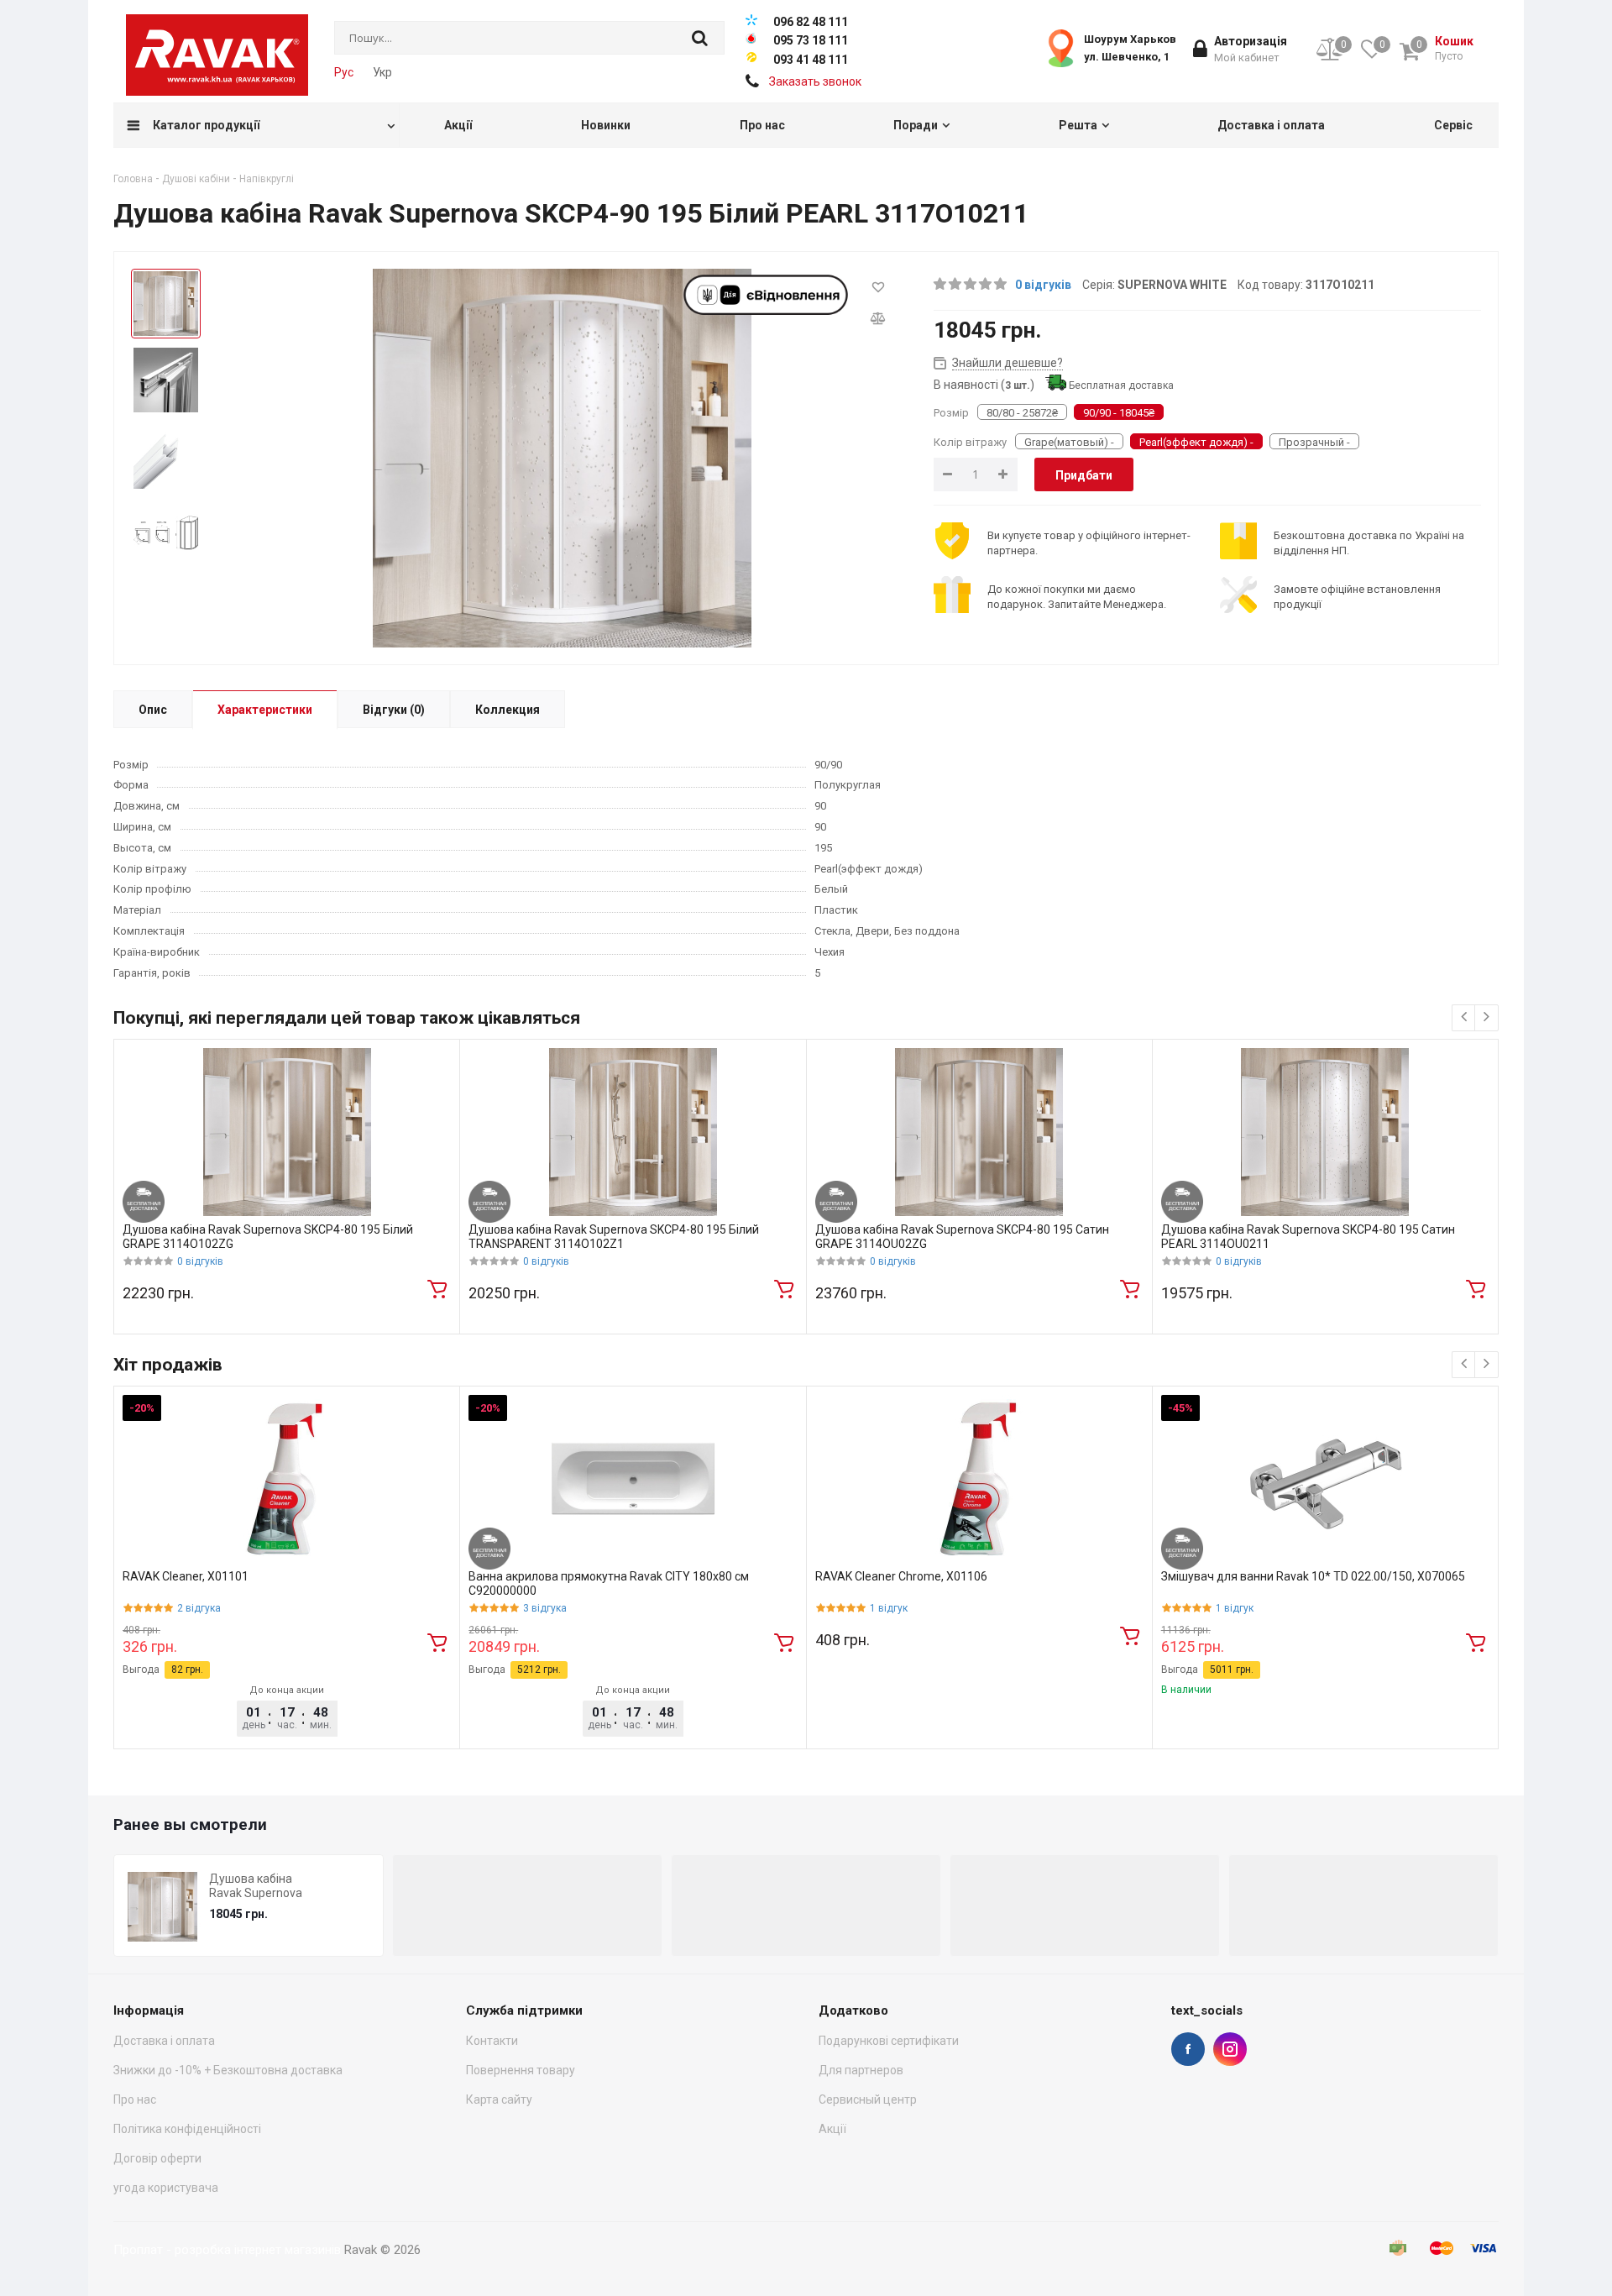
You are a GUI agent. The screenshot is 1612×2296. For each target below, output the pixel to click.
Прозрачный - (1314, 442)
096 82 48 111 (811, 22)
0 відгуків (1043, 285)
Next (1485, 1827)
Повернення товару (521, 2070)
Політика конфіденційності (187, 2129)
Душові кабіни (196, 179)
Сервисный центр (868, 2099)
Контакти (492, 2041)
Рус (344, 72)
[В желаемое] (878, 286)
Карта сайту (499, 2099)
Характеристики (265, 710)
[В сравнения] (878, 317)
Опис (153, 710)
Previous (1458, 1827)
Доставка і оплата (164, 2041)
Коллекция (508, 710)
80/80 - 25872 (1022, 413)
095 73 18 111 (811, 40)
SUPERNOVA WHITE (1172, 285)
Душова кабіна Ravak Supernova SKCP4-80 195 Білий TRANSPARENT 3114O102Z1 (614, 1237)
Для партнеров (861, 2070)
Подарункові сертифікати (889, 2041)
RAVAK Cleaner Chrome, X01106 (901, 1576)
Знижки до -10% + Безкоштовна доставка (228, 2070)
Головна (133, 179)
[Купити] (437, 1288)
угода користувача (166, 2188)
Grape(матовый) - (1069, 442)
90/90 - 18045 (1119, 413)
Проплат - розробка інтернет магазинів (227, 2250)
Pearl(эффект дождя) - (1196, 442)
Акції (832, 2129)
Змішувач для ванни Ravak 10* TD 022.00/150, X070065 (1313, 1576)
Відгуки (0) (394, 710)
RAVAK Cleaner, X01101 (186, 1576)
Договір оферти (157, 2158)
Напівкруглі (267, 179)
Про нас (135, 2099)
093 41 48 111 (811, 60)
